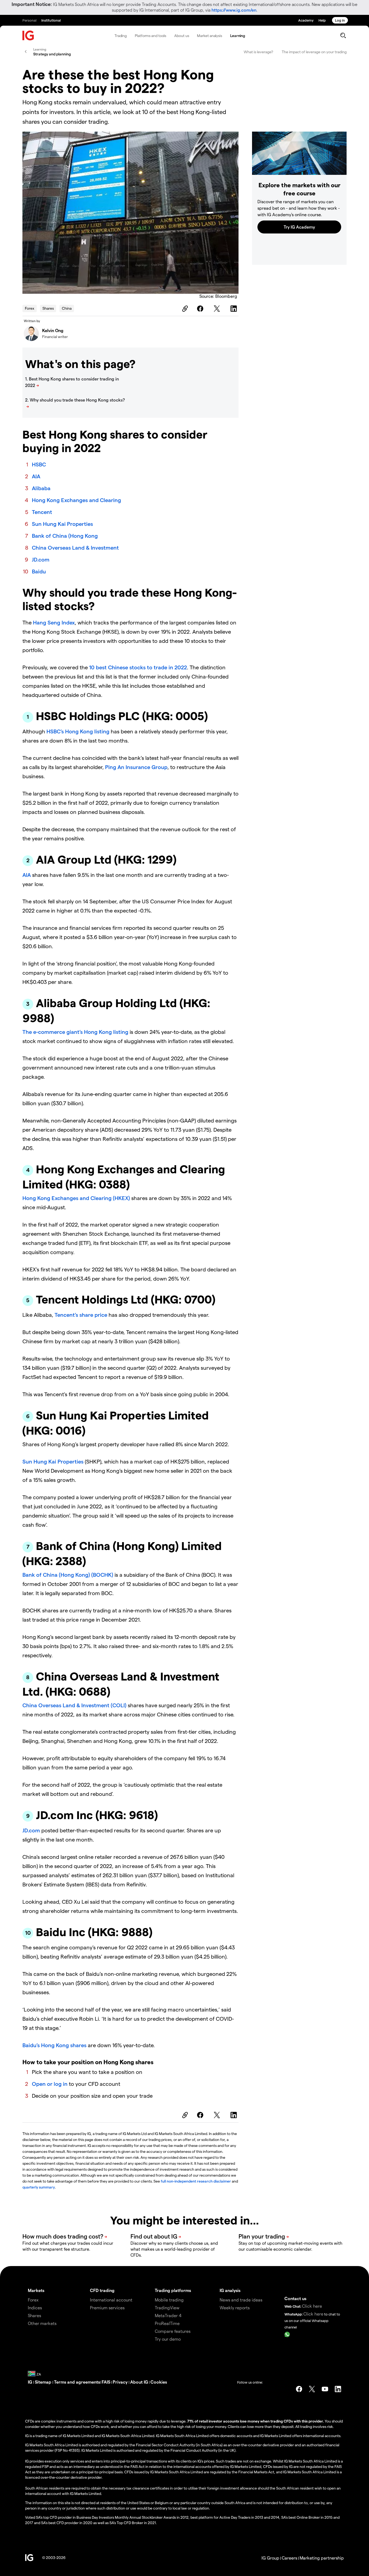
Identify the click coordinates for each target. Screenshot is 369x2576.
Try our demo (168, 2339)
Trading (121, 36)
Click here (312, 2306)
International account (111, 2300)
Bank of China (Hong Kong (65, 536)
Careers (289, 2558)
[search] (343, 35)
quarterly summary (39, 2187)
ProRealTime (167, 2323)
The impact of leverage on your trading (314, 52)
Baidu (39, 571)
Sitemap (44, 2382)
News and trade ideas (241, 2300)
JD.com (41, 559)
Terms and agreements (77, 2382)
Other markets (42, 2323)
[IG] (28, 36)
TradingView (167, 2308)
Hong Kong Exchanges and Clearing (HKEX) (76, 1198)
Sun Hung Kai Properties (62, 524)
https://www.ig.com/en (234, 10)
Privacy (121, 2382)
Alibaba (41, 488)
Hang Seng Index (54, 622)
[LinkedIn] (234, 309)
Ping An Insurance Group (136, 767)
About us (182, 36)
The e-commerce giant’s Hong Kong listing (75, 1032)
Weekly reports (235, 2308)
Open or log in (50, 2084)
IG (31, 2382)
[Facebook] (201, 309)
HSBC (39, 464)
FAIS (106, 2382)
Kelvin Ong (53, 330)
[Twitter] (218, 309)
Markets (36, 2290)
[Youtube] (325, 2389)
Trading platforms (173, 2290)
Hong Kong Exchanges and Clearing (76, 500)
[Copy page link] (184, 309)
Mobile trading (169, 2300)
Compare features (173, 2331)
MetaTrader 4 (168, 2315)
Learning (238, 36)
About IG (139, 2382)
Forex (30, 308)
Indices (35, 2308)
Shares (48, 308)
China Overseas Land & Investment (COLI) (74, 1705)
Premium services (107, 2308)
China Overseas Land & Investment (75, 547)
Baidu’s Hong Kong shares (54, 2045)
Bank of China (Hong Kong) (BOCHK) (68, 1575)
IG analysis (230, 2290)
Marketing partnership (322, 2558)
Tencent (42, 512)
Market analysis (209, 36)
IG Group (270, 2558)
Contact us (295, 2298)
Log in (340, 20)
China (67, 308)
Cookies (159, 2382)
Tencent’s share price (81, 1315)
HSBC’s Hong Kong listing (78, 731)
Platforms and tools (150, 36)
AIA (36, 476)
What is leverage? (258, 52)
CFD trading (102, 2290)
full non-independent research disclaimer (196, 2181)
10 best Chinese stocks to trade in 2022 (138, 667)
